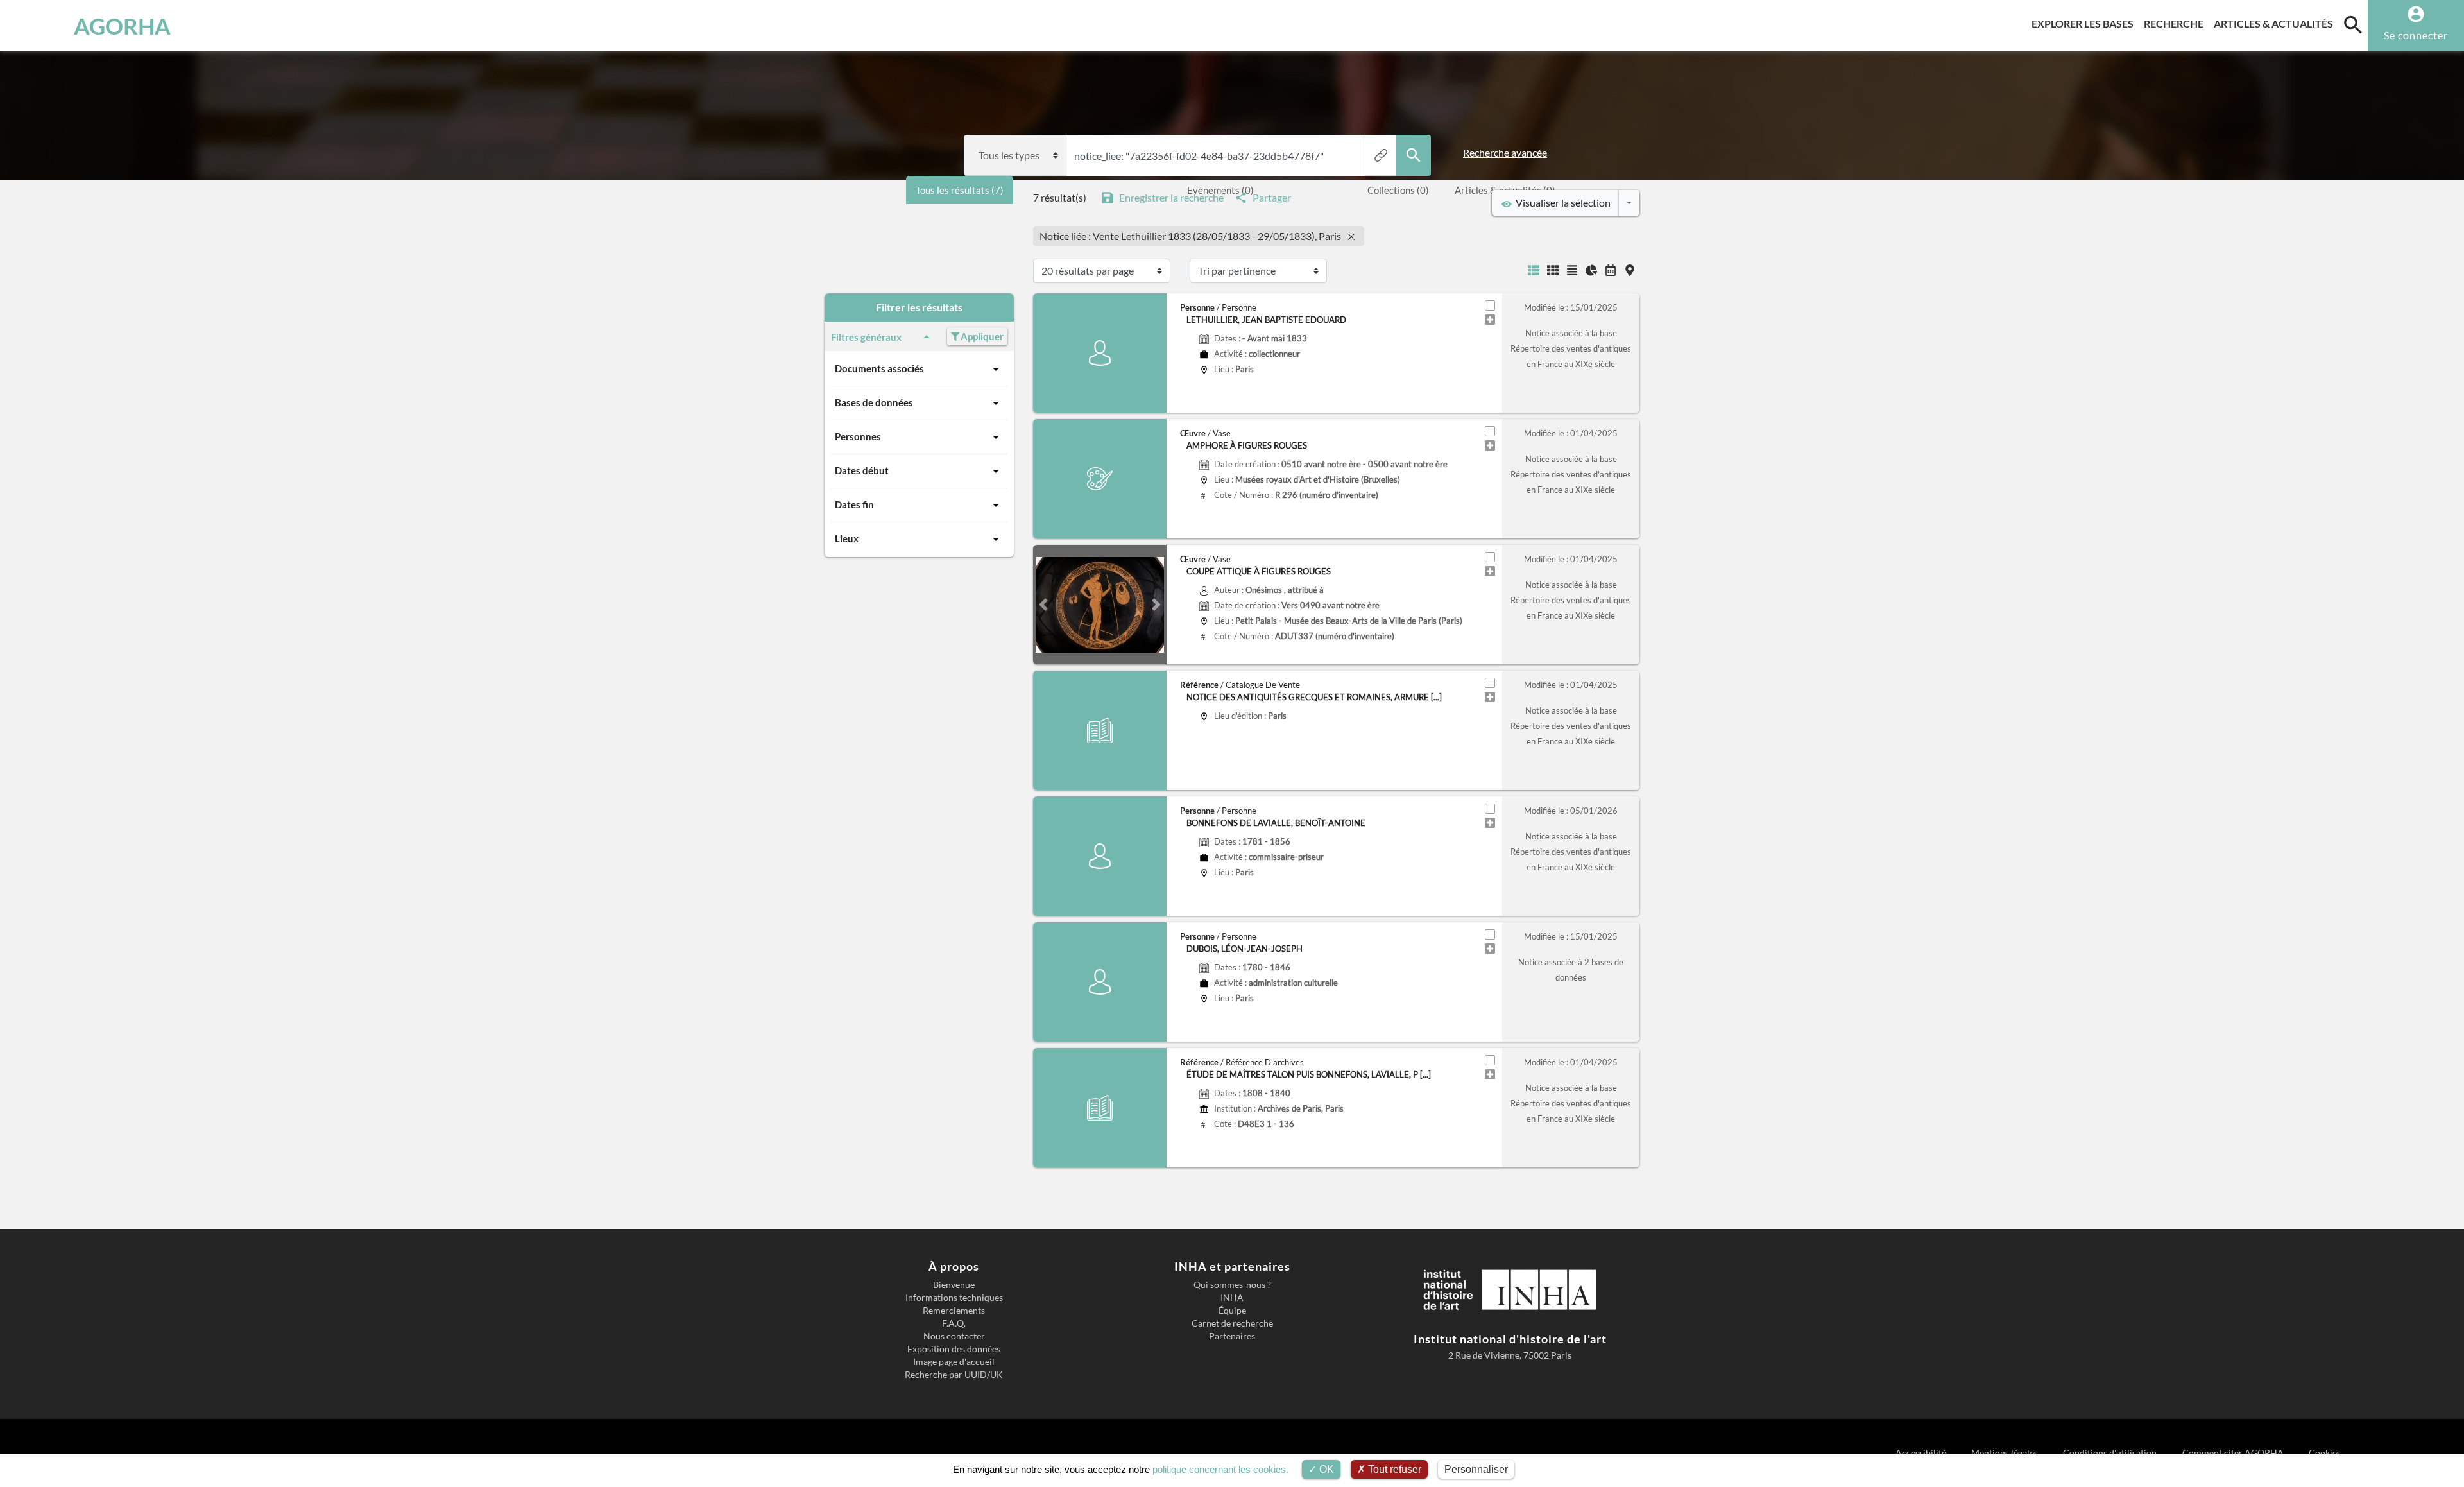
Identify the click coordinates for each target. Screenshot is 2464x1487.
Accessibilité (1921, 1453)
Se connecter (2416, 35)
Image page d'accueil (954, 1362)
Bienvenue (954, 1285)
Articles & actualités (2276, 23)
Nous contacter (954, 1336)
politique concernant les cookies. (1220, 1469)
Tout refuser (1393, 1469)
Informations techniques (954, 1298)
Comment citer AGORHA (2234, 1453)
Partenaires (1232, 1336)
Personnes (858, 436)
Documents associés (879, 368)
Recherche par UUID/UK (954, 1375)
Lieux (847, 538)
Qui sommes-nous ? (1232, 1285)
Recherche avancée (1505, 152)
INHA (1232, 1298)
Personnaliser (1476, 1469)
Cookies (2325, 1453)
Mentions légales (2006, 1453)
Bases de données (874, 402)
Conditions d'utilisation (2111, 1453)
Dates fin (854, 504)
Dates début (862, 470)
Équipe (1232, 1311)
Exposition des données (954, 1349)
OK (1325, 1469)
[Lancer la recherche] (1414, 155)
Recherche (2176, 23)
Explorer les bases (2085, 23)
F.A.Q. (954, 1323)
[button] (1043, 605)
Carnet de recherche (1232, 1323)
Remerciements (954, 1311)
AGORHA (122, 26)
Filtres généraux (866, 337)
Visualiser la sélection (1561, 202)
